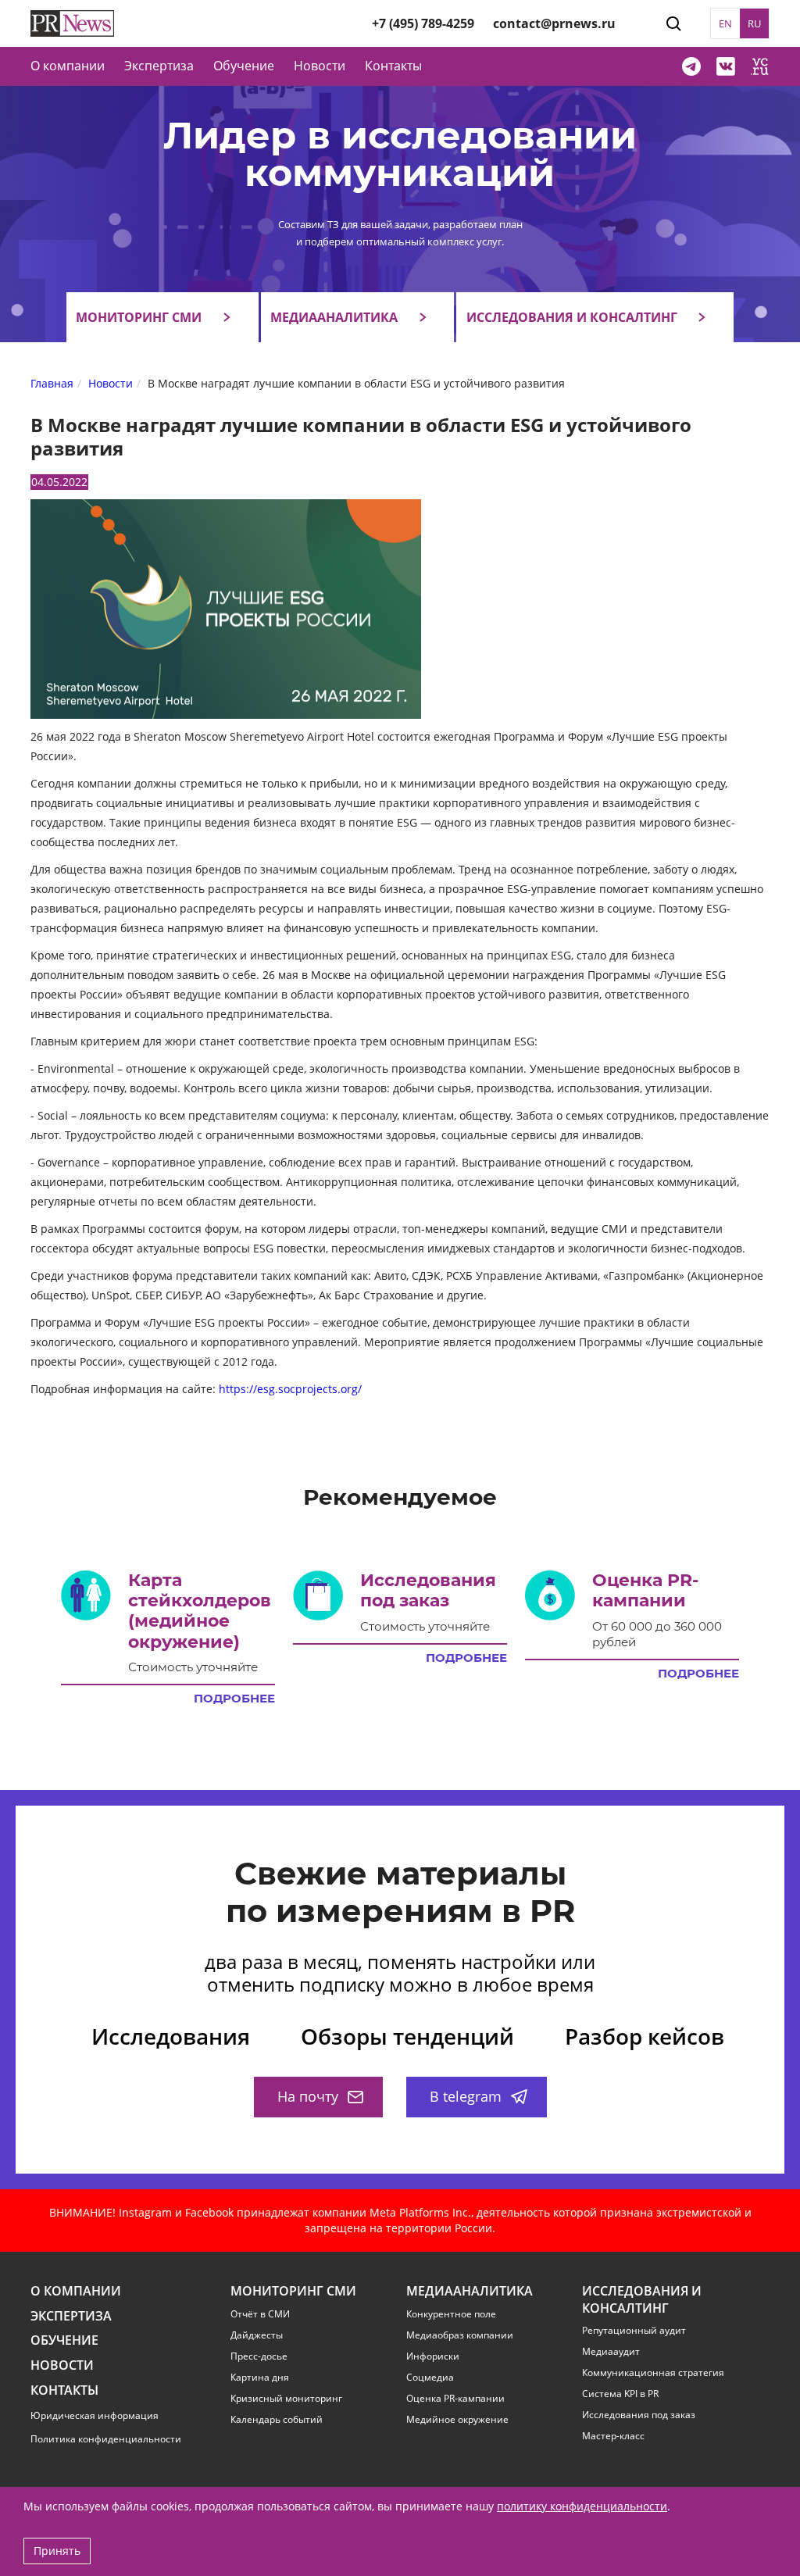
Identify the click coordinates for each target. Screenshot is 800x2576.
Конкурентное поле (451, 2314)
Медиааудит (611, 2352)
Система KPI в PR (620, 2394)
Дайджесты (257, 2335)
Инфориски (433, 2356)
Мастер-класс (613, 2436)
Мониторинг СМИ (139, 317)
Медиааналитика (334, 317)
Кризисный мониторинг (286, 2399)
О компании (68, 66)
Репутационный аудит (634, 2331)
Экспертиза (71, 2316)
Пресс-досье (259, 2356)
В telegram (466, 2096)
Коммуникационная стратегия (653, 2373)
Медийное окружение (457, 2420)
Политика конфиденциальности (106, 2439)
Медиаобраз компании (460, 2335)
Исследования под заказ (639, 2415)
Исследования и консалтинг (572, 317)
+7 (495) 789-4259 (423, 23)
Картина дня (260, 2378)
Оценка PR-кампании (455, 2399)
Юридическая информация (95, 2415)
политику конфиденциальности (582, 2506)
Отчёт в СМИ (260, 2314)
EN (725, 23)
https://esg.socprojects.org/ (290, 1389)
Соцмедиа (430, 2378)
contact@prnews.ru (554, 23)
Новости (320, 66)
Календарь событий (277, 2420)
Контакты (393, 66)
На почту (308, 2096)
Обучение (244, 66)
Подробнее (234, 1699)
